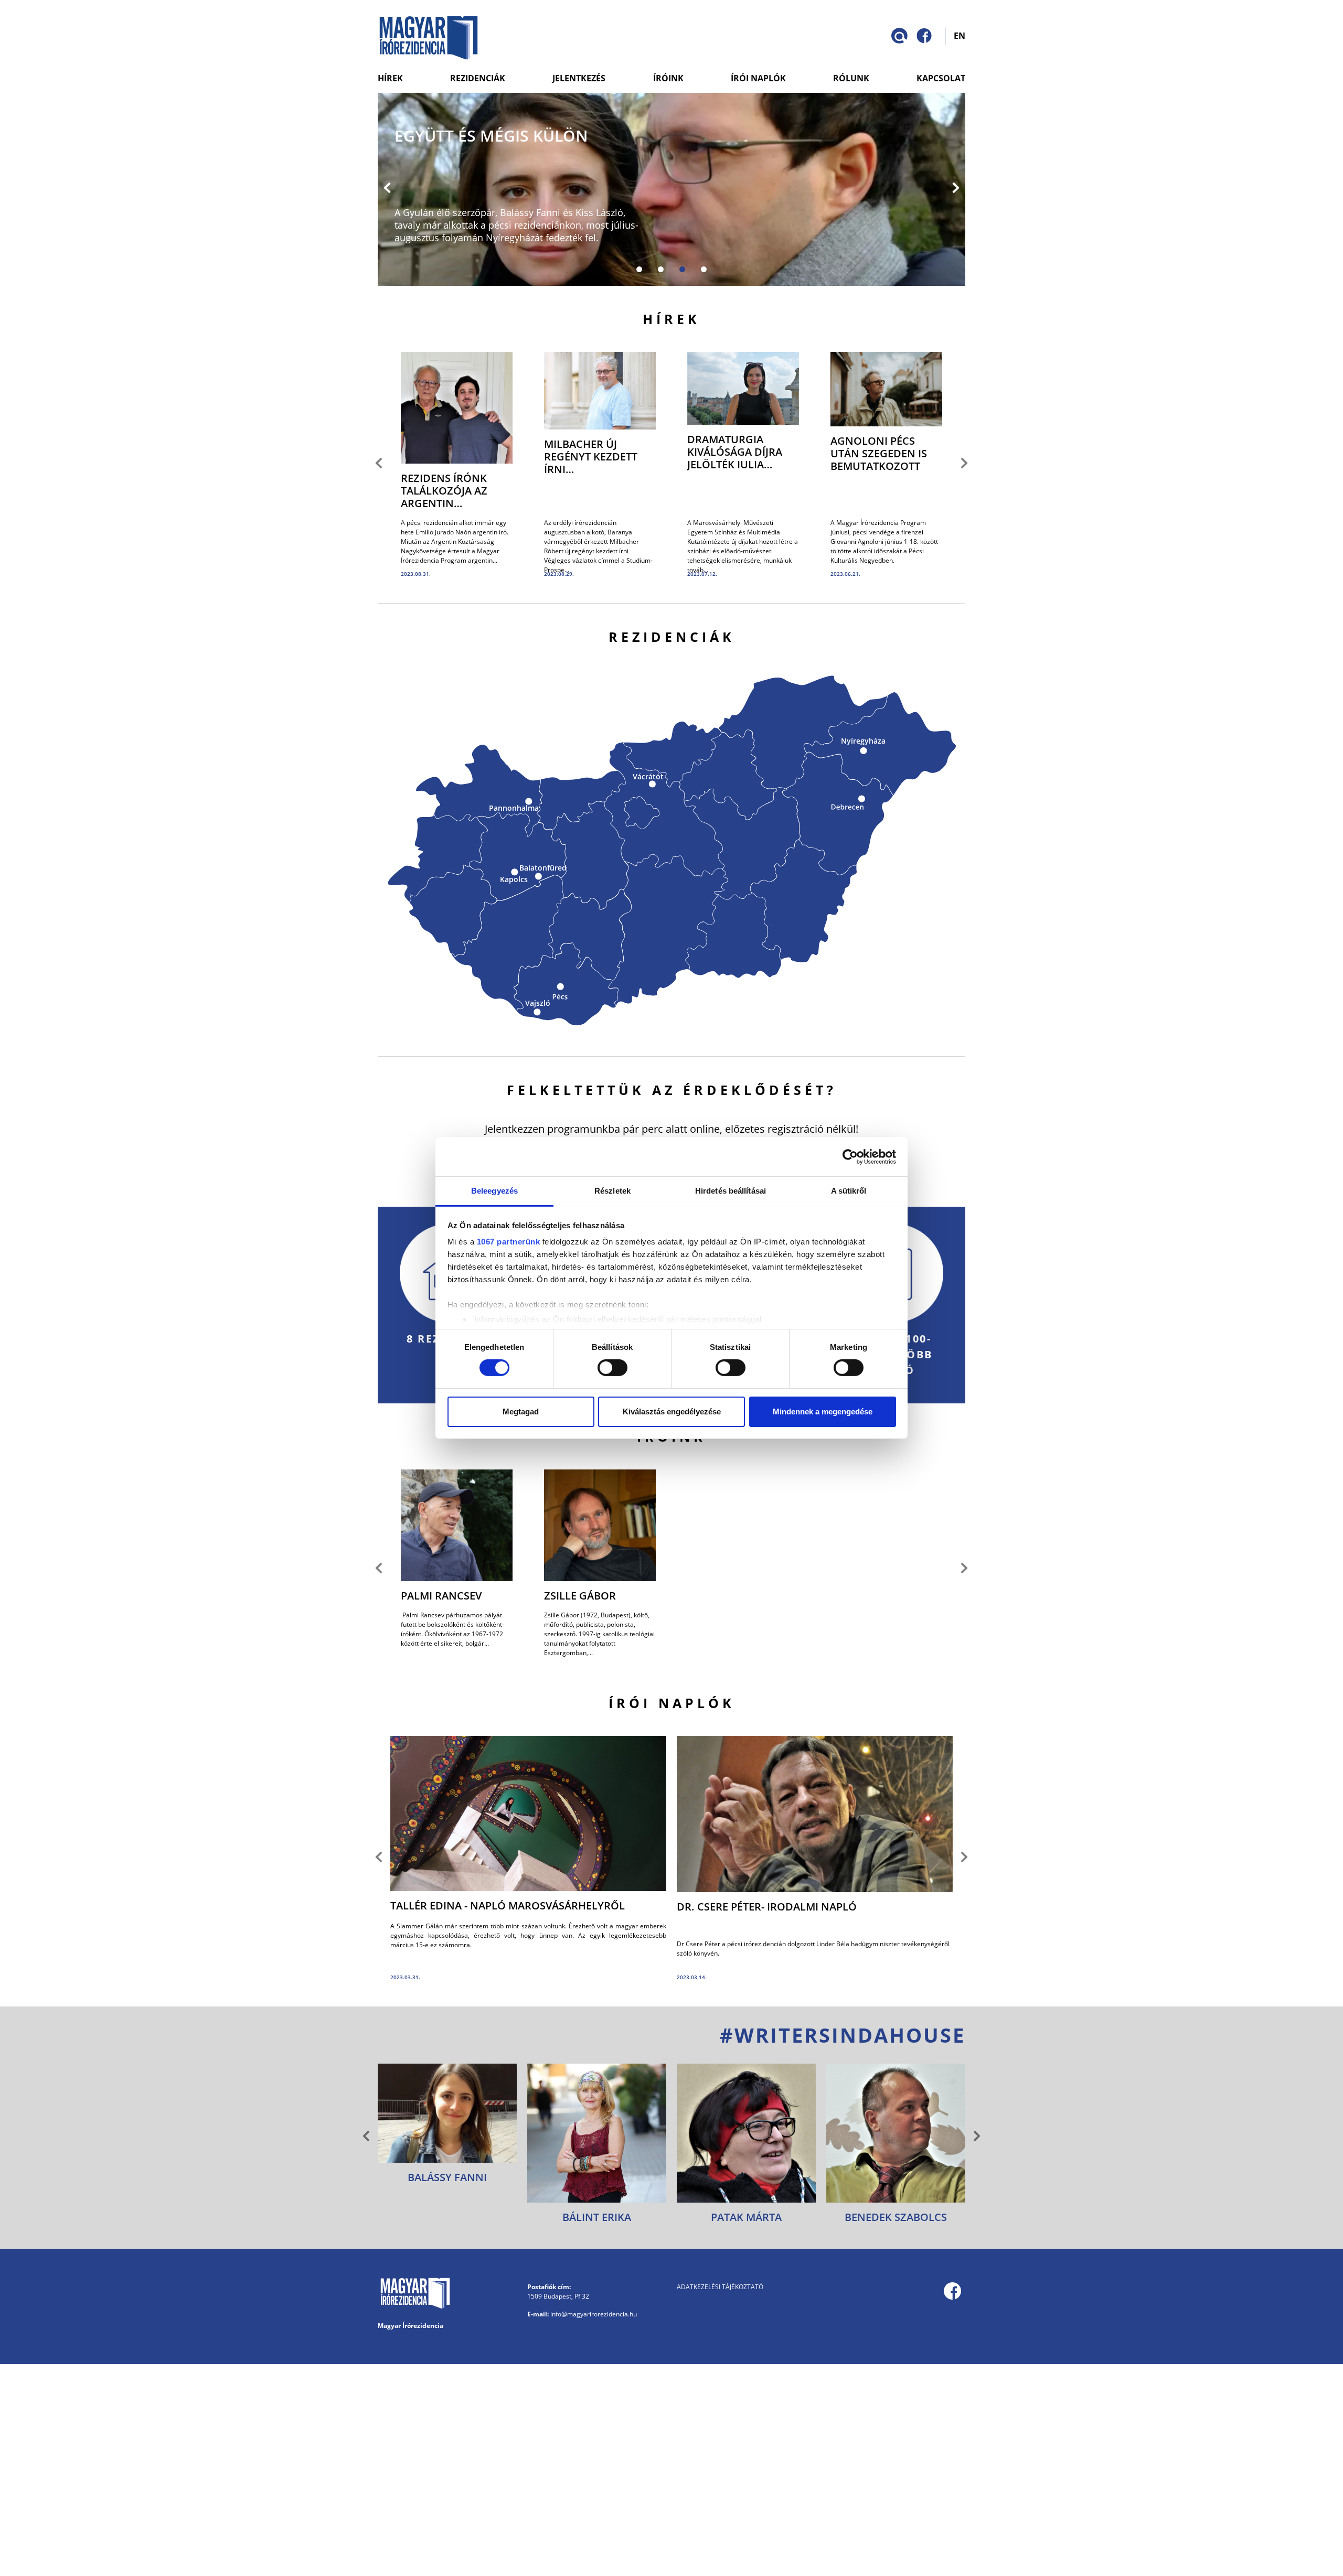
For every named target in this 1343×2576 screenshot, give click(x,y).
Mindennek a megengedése (823, 1412)
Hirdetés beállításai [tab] (731, 1191)
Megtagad (521, 1412)
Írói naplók (758, 78)
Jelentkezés (579, 78)
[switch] (612, 1368)
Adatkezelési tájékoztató (720, 2287)
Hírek (390, 78)
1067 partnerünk (509, 1242)
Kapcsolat (941, 78)
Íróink (668, 78)
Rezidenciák (478, 78)
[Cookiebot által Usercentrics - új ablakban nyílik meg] (850, 1156)
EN (960, 35)
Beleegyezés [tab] (494, 1191)
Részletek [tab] (612, 1191)
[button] (387, 189)
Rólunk (851, 78)
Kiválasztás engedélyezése (672, 1412)
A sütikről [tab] (849, 1191)
